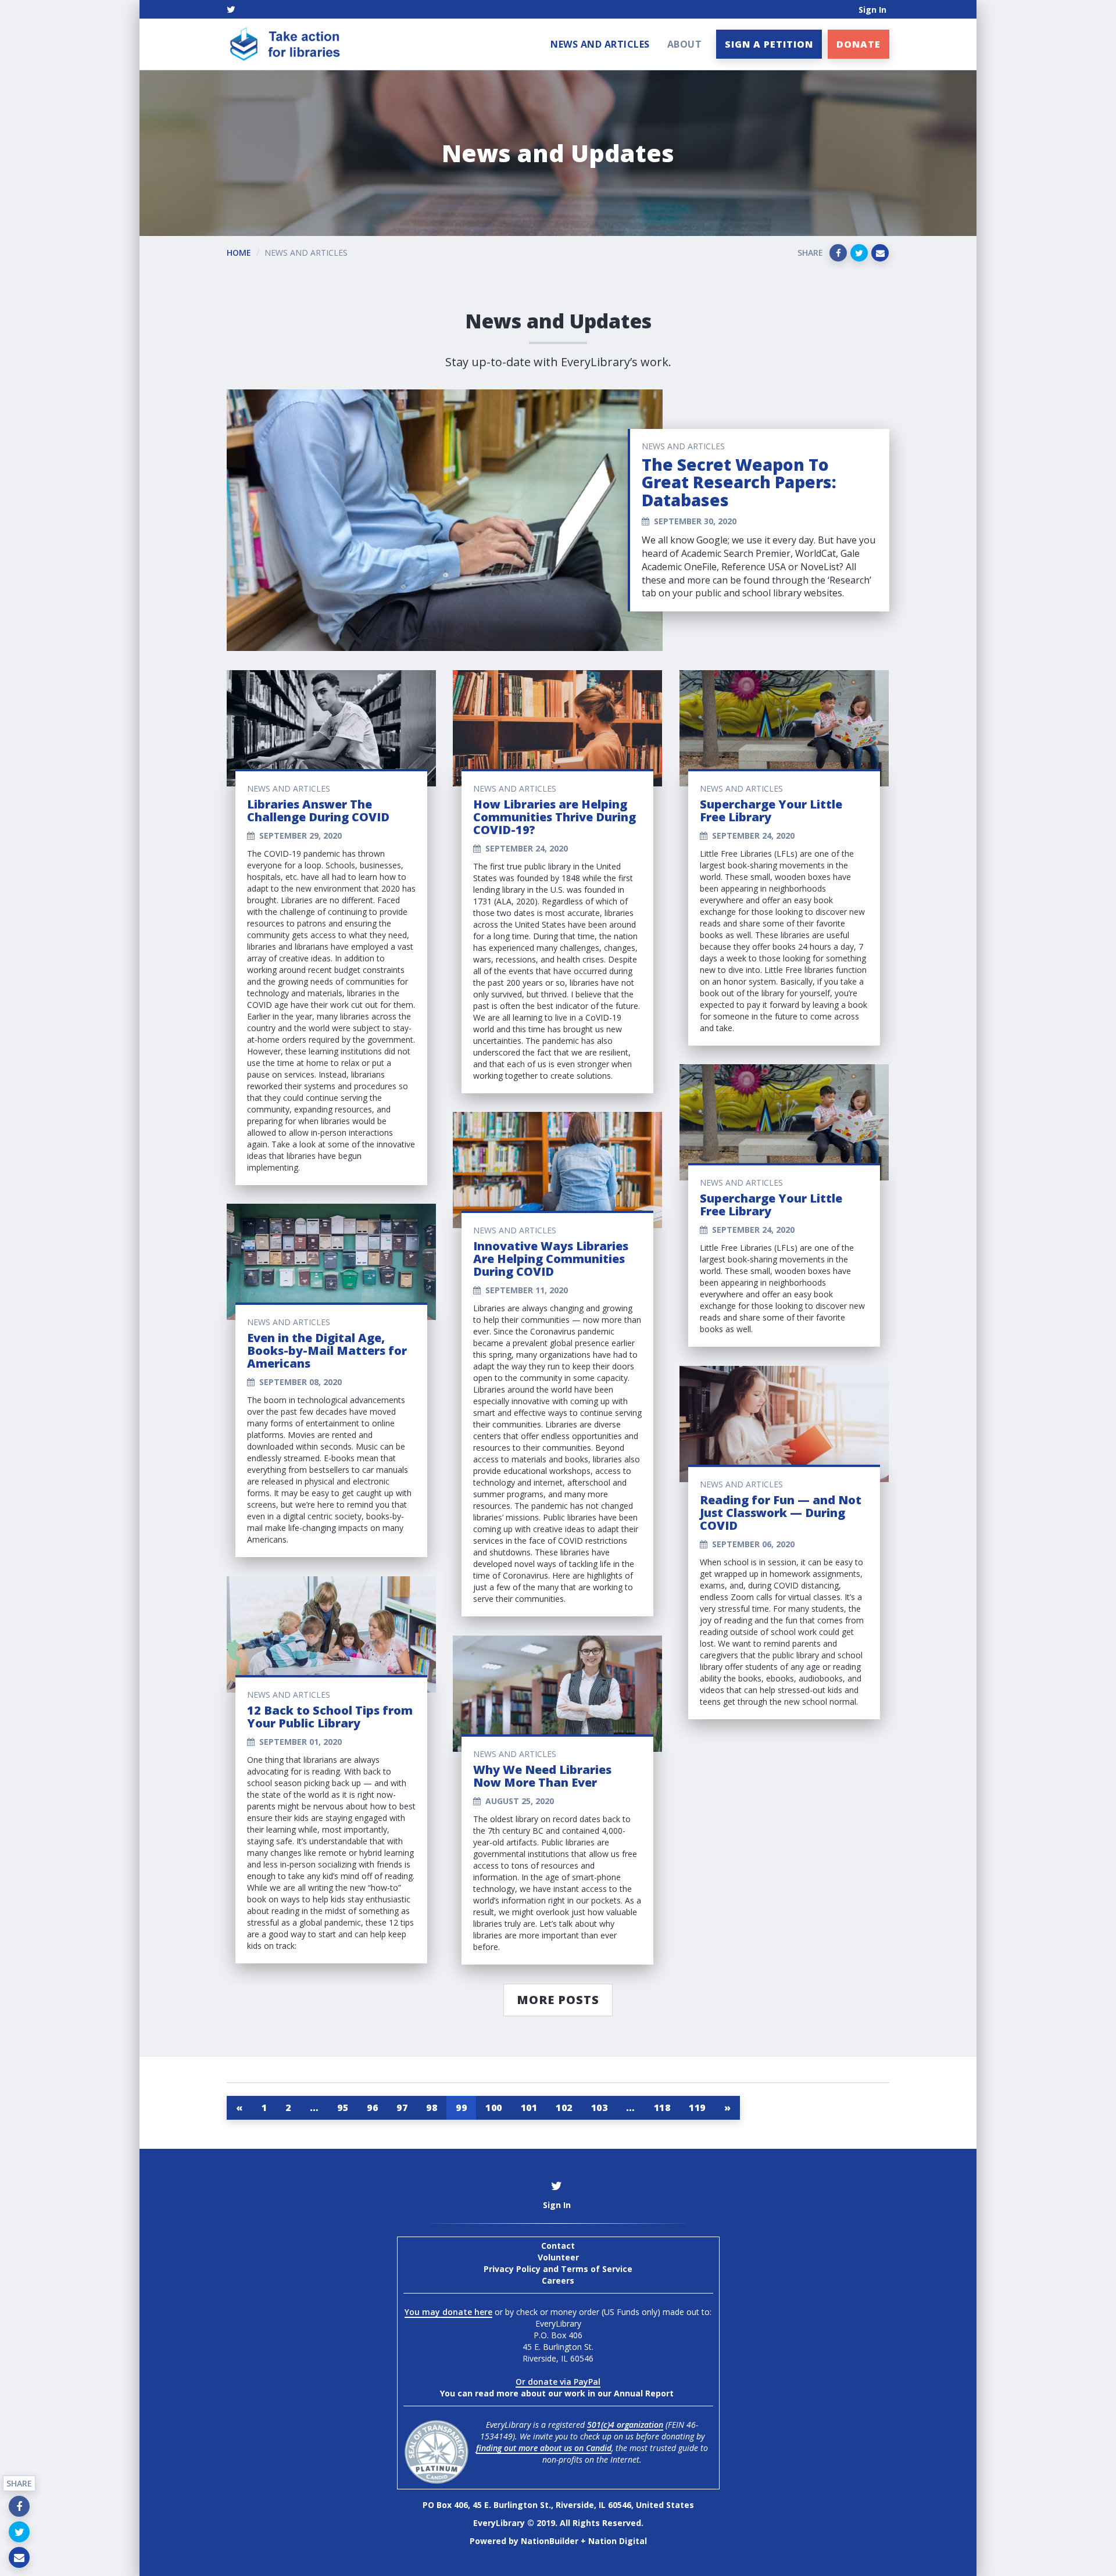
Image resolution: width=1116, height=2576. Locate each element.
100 (494, 2108)
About (685, 44)
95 (343, 2108)
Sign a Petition (769, 44)
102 (564, 2108)
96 (372, 2108)
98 (432, 2108)
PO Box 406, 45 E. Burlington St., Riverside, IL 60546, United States (558, 2505)
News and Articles (600, 44)
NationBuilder (550, 2541)
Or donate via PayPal (558, 2382)
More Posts (558, 2000)
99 (461, 2108)
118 (662, 2108)
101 (529, 2108)
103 (600, 2108)
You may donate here (448, 2312)
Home (239, 253)
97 (402, 2108)
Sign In (872, 10)
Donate (859, 44)
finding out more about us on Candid (544, 2448)
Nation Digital (618, 2541)
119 (697, 2108)
